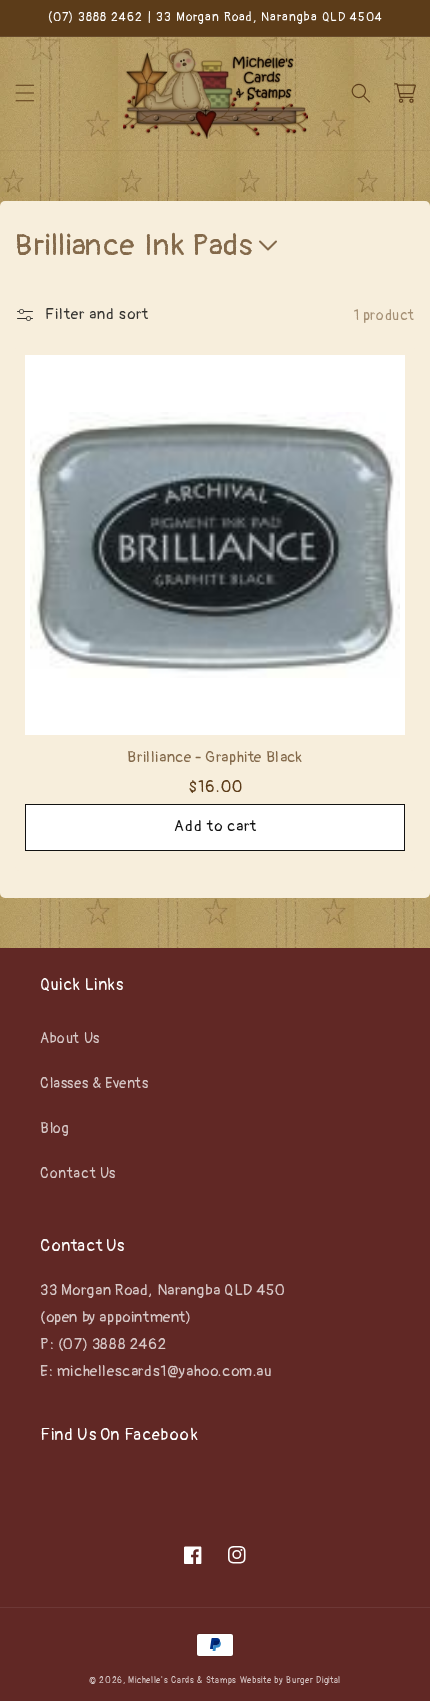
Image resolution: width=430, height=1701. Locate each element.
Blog (54, 1128)
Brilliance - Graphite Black (214, 757)
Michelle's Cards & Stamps (182, 1680)
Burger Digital (313, 1680)
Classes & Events (94, 1083)
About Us (70, 1038)
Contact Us (78, 1173)
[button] (25, 93)
